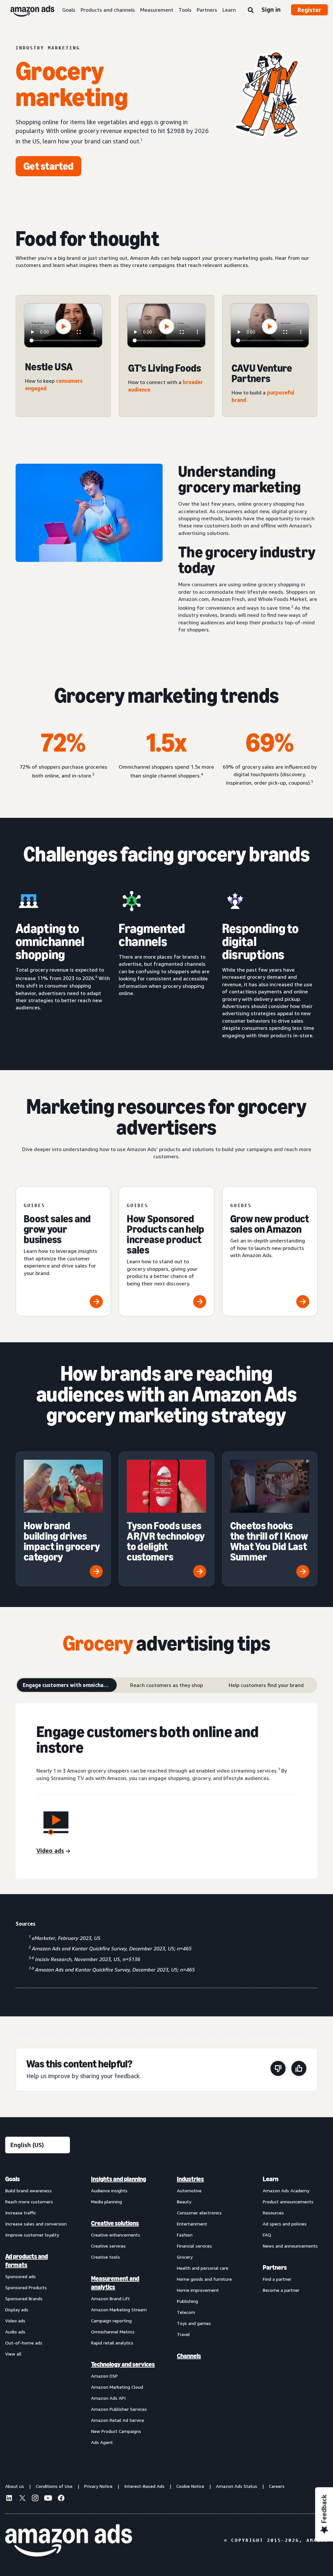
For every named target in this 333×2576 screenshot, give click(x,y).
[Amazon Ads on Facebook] (61, 2499)
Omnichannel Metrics (113, 2332)
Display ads (17, 2310)
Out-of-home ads (24, 2343)
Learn (229, 10)
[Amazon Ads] (27, 10)
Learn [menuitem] (271, 2179)
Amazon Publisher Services (119, 2409)
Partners (207, 10)
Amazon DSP (104, 2376)
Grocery (185, 2257)
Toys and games (194, 2323)
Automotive (189, 2191)
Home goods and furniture (204, 2279)
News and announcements (290, 2246)
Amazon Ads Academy (286, 2191)
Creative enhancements (116, 2235)
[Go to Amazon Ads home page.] (69, 2541)
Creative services (108, 2246)
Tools (185, 10)
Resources (273, 2213)
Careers (277, 2486)
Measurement (157, 10)
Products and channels (108, 10)
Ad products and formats (27, 2261)
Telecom (186, 2312)
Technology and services (123, 2364)
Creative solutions (115, 2223)
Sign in (271, 9)
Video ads (15, 2321)
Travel (183, 2334)
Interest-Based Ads (144, 2486)
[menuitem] (38, 2310)
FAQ (267, 2235)
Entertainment (192, 2224)
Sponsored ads (20, 2276)
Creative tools (106, 2257)
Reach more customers (29, 2202)
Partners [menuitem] (275, 2267)
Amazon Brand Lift (110, 2298)
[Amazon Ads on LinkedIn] (9, 2499)
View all (13, 2354)
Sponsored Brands (24, 2298)
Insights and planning (119, 2179)
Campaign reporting (111, 2321)
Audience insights (109, 2191)
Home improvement (198, 2290)
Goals (69, 10)
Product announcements (288, 2202)
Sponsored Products (26, 2287)
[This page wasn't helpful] (278, 2070)
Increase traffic (21, 2213)
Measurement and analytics (115, 2283)
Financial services (194, 2246)
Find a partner (277, 2279)
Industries (190, 2179)
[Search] (251, 10)
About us (15, 2486)
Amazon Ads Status (237, 2486)
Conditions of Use (54, 2486)
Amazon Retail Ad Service (118, 2420)
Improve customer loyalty (32, 2235)
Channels (189, 2356)
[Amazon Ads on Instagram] (35, 2499)
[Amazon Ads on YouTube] (48, 2499)
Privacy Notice (98, 2486)
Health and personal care (203, 2268)
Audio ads (15, 2332)
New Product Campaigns (116, 2431)
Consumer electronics (199, 2213)
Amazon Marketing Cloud (117, 2387)
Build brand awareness (28, 2191)
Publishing (187, 2301)
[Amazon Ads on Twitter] (22, 2499)
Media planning (107, 2202)
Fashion (185, 2235)
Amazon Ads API (108, 2398)
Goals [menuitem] (13, 2179)
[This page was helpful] (299, 2070)
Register (309, 10)
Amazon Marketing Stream (119, 2310)
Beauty (184, 2202)
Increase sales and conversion (36, 2224)
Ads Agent (102, 2442)
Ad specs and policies (285, 2224)
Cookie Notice (190, 2486)
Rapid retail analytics (112, 2343)
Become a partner (281, 2290)
